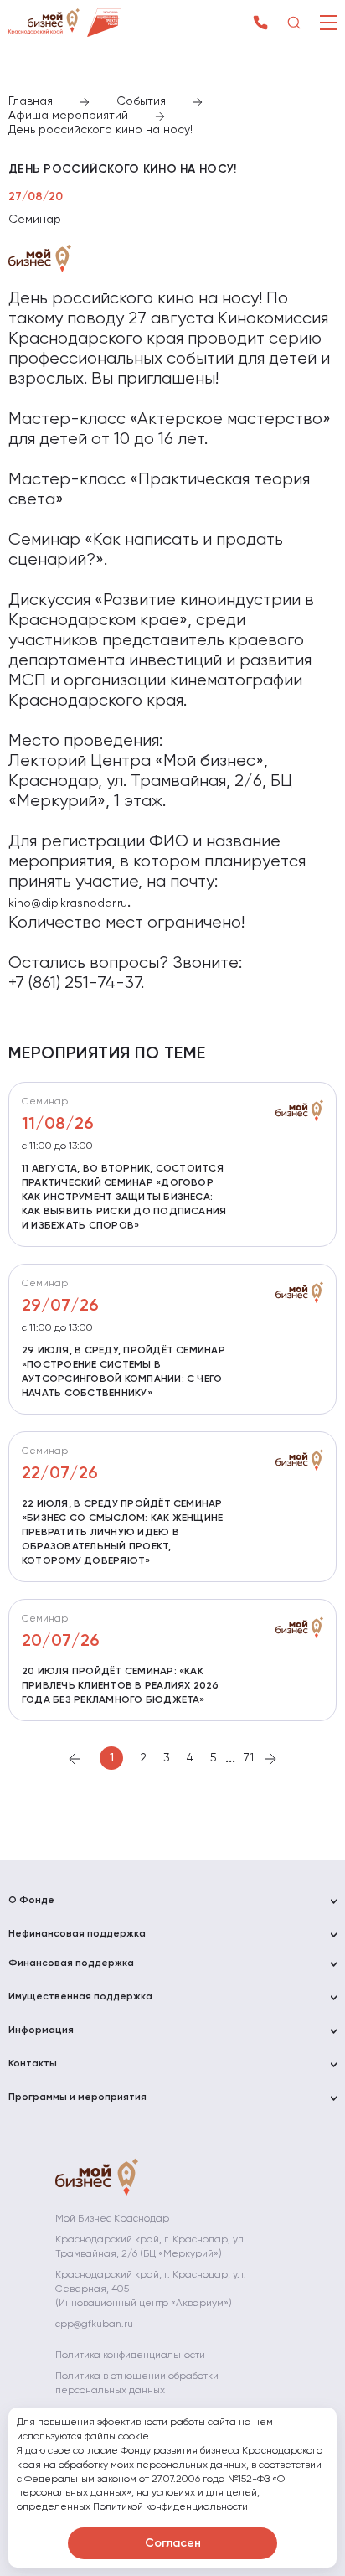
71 (249, 1758)
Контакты (33, 2064)
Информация (41, 2030)
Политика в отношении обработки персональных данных (137, 2384)
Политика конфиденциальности (130, 2356)
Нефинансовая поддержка (77, 1934)
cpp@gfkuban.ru (94, 2325)
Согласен (173, 2543)
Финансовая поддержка (71, 1963)
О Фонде (31, 1901)
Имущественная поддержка (80, 1997)
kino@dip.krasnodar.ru (68, 903)
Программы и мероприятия (77, 2098)
